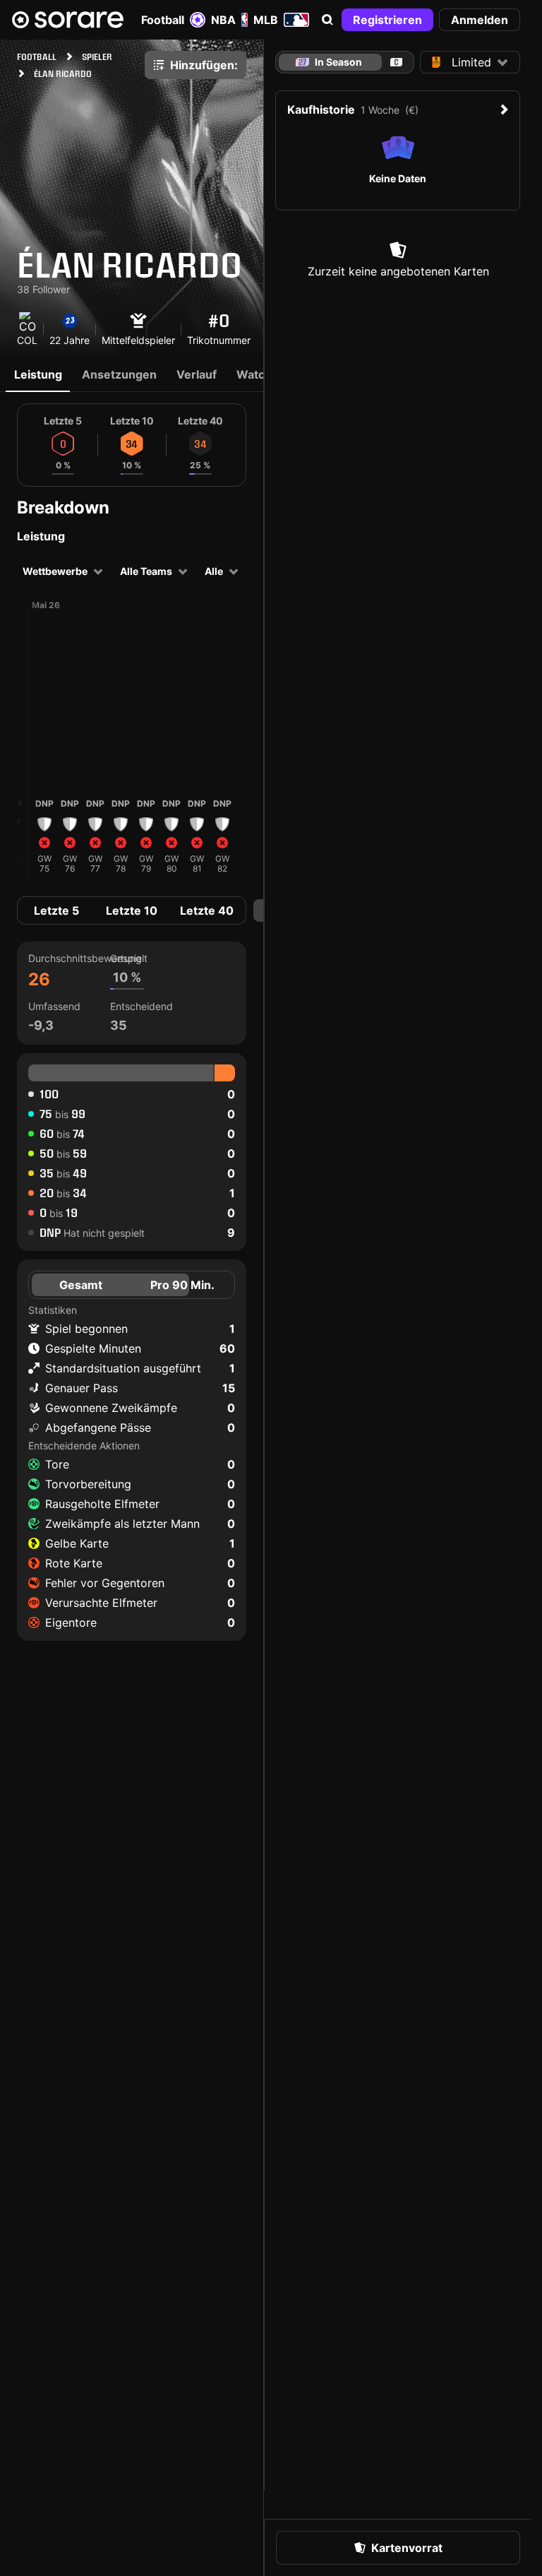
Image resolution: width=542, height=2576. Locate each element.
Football (163, 20)
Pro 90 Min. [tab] (182, 1285)
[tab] (396, 62)
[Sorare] (68, 20)
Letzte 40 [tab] (207, 910)
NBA (223, 20)
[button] (327, 20)
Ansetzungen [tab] (119, 374)
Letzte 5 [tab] (56, 910)
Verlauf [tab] (197, 374)
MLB (266, 20)
